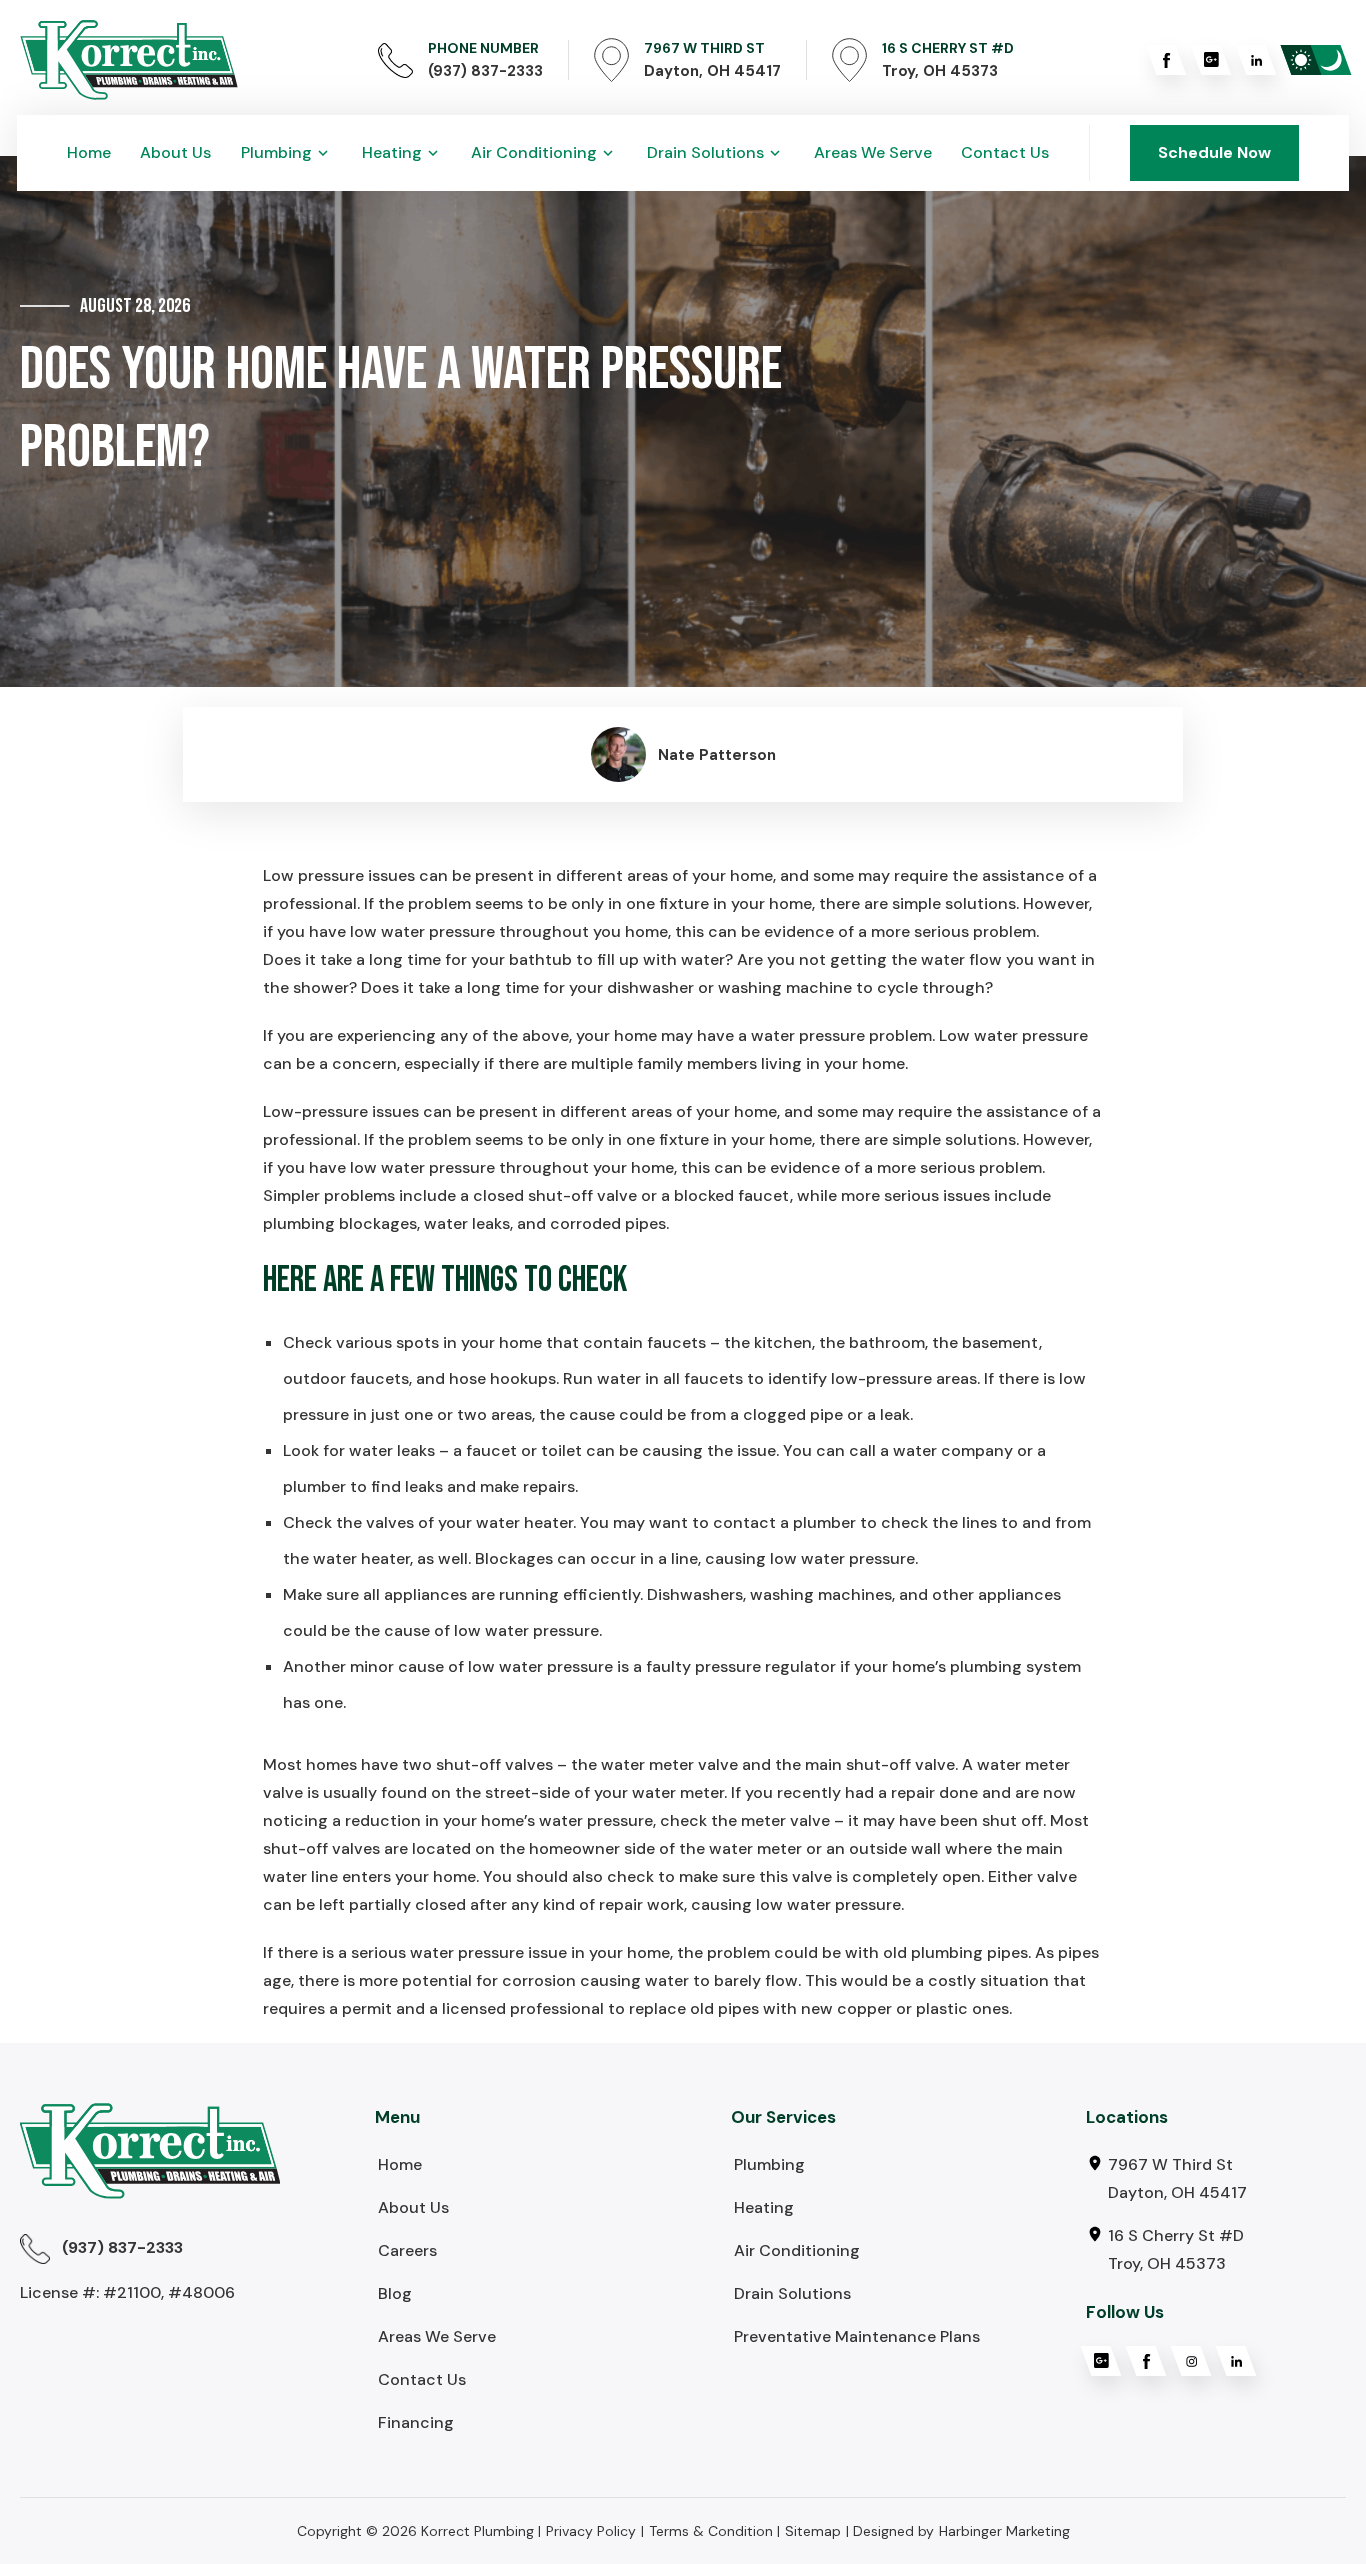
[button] (286, 153)
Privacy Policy (591, 2531)
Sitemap (813, 2531)
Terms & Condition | (714, 2531)
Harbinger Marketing (1004, 2531)
